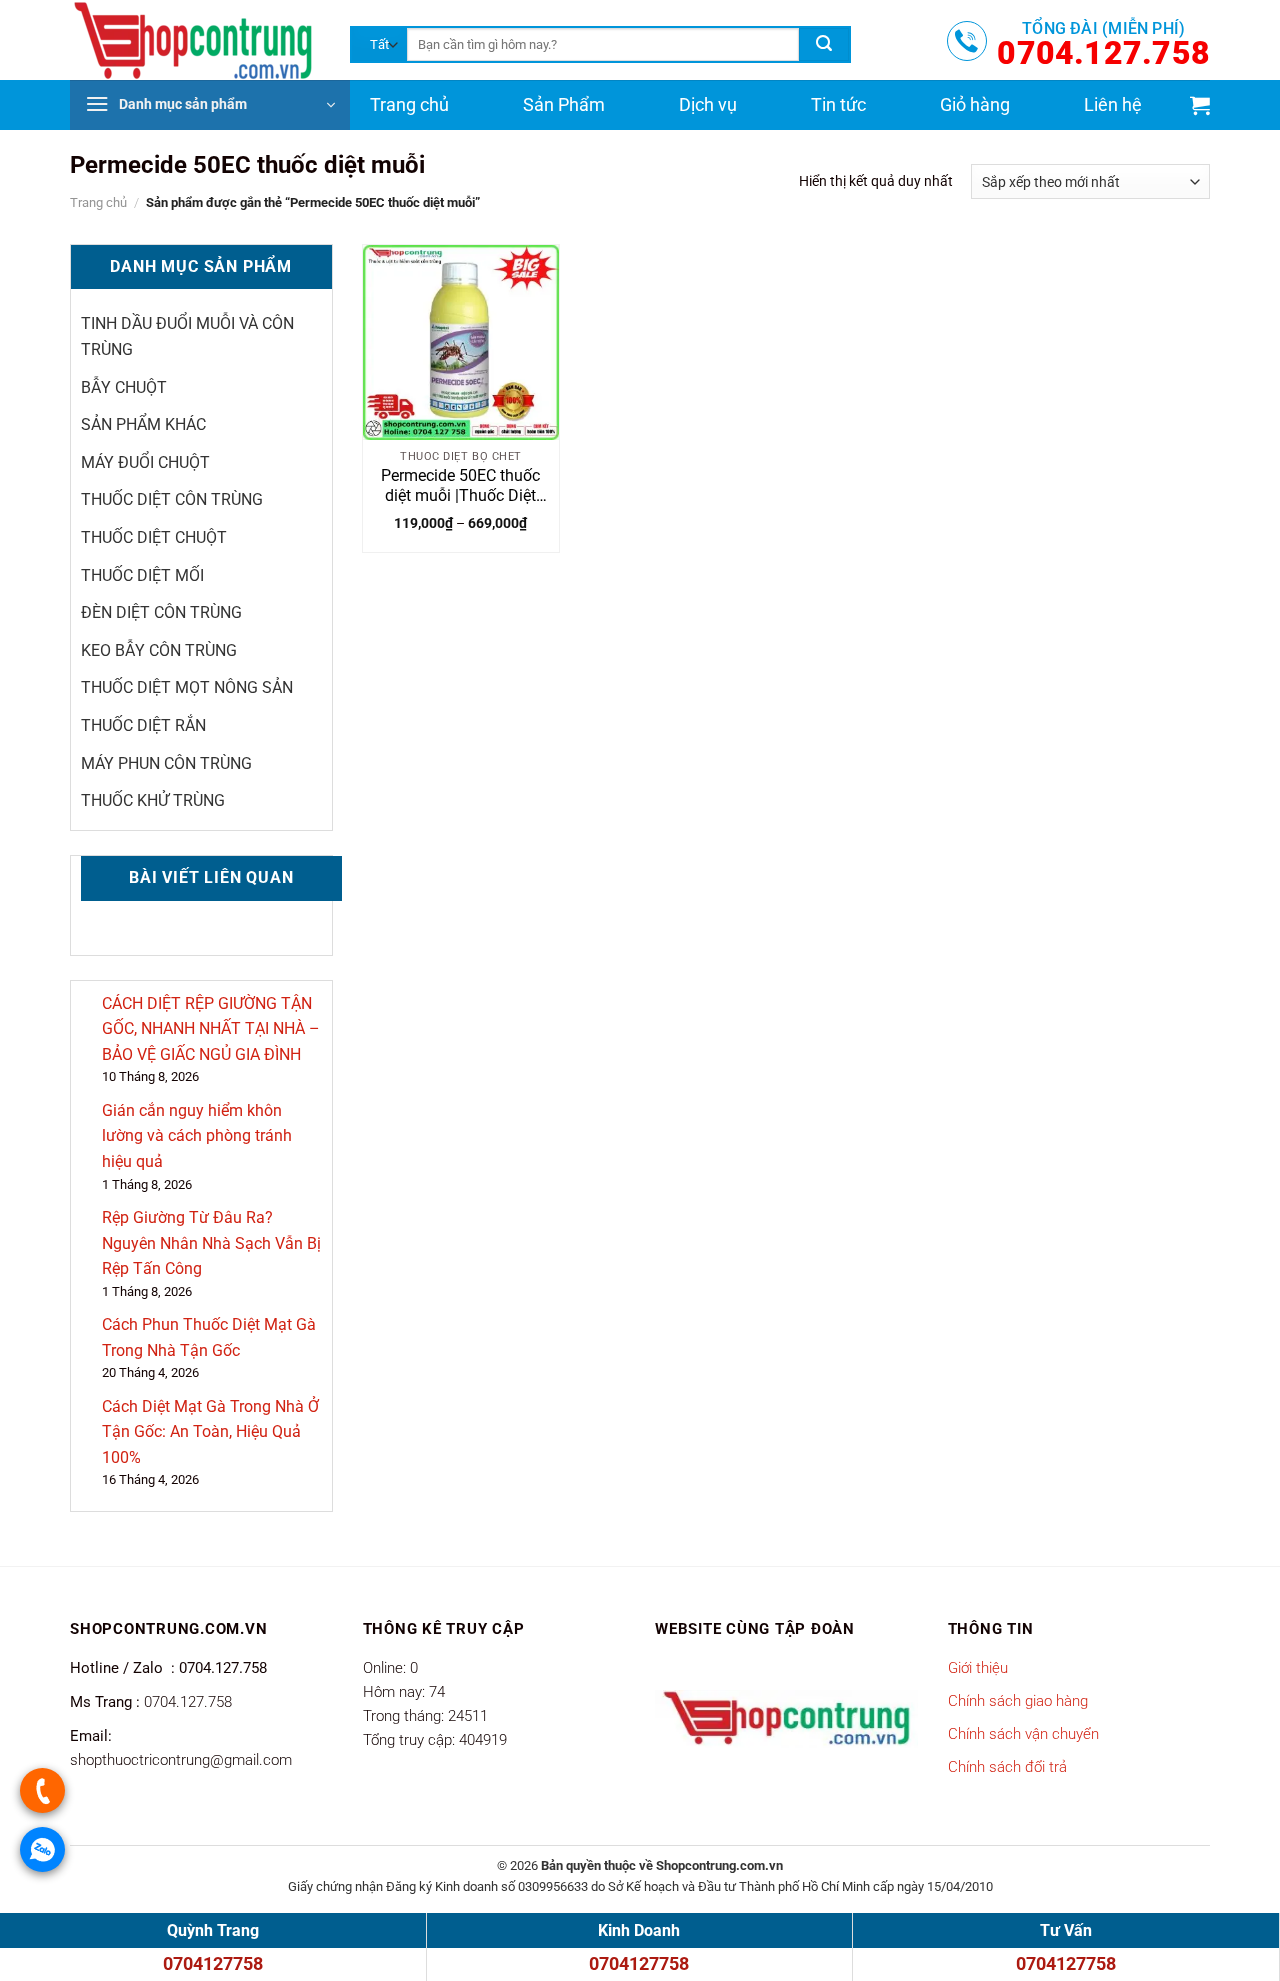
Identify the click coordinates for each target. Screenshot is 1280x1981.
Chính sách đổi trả (1007, 1767)
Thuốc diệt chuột (154, 537)
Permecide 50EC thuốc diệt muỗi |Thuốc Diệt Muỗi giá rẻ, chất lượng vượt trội (461, 487)
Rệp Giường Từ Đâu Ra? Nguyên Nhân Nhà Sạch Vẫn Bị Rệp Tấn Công (211, 1243)
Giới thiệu (978, 1668)
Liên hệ (1113, 105)
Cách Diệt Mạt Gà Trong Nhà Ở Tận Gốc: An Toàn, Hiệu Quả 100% (210, 1432)
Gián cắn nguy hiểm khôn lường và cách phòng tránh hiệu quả (197, 1136)
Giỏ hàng (975, 105)
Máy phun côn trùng (166, 763)
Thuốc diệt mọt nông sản (187, 687)
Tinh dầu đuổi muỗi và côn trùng (187, 336)
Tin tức (838, 105)
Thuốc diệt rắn (143, 725)
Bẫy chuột (124, 387)
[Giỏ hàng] (1200, 105)
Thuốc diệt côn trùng (172, 499)
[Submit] (824, 45)
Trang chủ (409, 105)
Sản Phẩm (564, 105)
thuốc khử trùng (153, 800)
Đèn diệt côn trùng (161, 612)
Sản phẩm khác (143, 424)
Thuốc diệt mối (142, 575)
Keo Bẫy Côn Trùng (159, 650)
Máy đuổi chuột (145, 462)
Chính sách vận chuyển (1023, 1734)
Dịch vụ (708, 105)
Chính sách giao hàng (1018, 1701)
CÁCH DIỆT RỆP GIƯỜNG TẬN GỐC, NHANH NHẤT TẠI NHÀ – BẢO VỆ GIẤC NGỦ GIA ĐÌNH (211, 1029)
